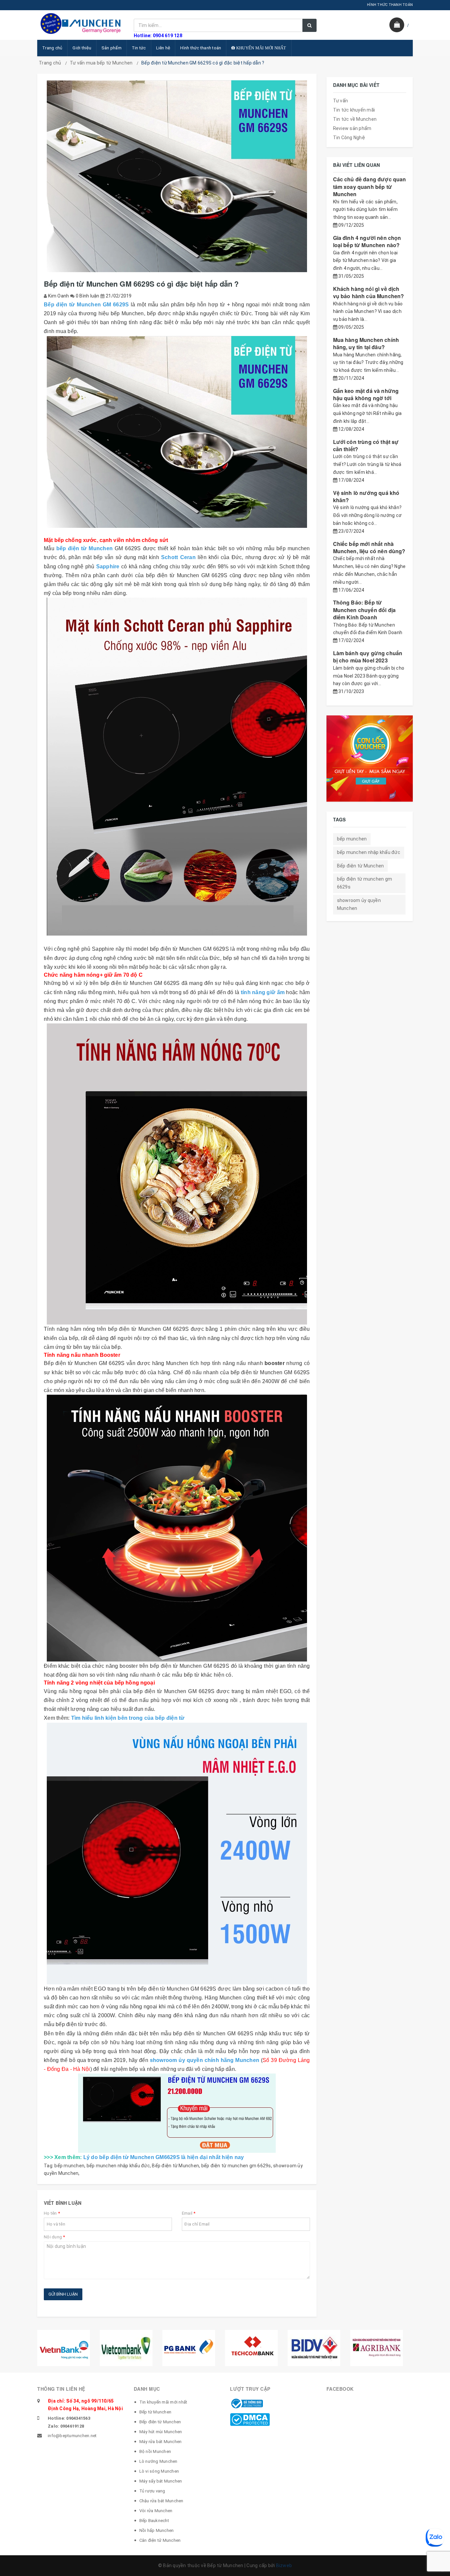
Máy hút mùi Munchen (161, 2432)
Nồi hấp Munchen (157, 2530)
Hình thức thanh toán (201, 48)
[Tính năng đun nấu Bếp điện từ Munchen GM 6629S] (177, 1528)
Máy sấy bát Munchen (161, 2481)
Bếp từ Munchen (155, 2412)
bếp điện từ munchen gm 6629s (236, 2166)
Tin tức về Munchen (355, 119)
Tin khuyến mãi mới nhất (163, 2402)
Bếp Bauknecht (154, 2521)
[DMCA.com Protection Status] (250, 2419)
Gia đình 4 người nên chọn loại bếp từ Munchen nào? (367, 241)
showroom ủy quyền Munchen (359, 904)
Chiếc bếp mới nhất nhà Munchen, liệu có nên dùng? (369, 547)
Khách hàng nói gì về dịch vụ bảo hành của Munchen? (369, 292)
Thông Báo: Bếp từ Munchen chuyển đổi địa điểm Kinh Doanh (365, 610)
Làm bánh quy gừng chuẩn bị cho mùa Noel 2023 (368, 657)
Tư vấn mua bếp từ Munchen (101, 63)
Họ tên (52, 2213)
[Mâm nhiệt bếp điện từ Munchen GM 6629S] (177, 1854)
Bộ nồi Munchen (155, 2451)
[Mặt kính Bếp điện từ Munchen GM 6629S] (177, 767)
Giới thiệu (82, 48)
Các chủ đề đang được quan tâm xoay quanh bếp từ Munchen (370, 187)
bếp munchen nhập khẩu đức (118, 2166)
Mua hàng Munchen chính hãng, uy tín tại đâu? (366, 343)
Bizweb (284, 2565)
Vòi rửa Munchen (156, 2511)
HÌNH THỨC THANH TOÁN (390, 5)
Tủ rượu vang (152, 2491)
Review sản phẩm (352, 128)
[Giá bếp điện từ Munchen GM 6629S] (177, 2113)
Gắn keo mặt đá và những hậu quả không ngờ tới (366, 394)
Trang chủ (52, 48)
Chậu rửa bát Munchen (161, 2501)
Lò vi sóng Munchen (159, 2471)
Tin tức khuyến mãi (354, 110)
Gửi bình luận (63, 2294)
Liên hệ (163, 48)
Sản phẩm (112, 48)
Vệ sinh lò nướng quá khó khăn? (366, 496)
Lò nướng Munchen (158, 2461)
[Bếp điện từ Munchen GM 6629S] (177, 432)
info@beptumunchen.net (72, 2436)
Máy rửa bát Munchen (161, 2442)
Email (189, 2213)
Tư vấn (341, 101)
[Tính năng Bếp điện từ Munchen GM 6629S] (177, 1174)
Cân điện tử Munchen (160, 2540)
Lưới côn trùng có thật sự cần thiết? (366, 445)
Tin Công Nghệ (349, 138)
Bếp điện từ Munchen (175, 2166)
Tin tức (139, 48)
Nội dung (55, 2237)
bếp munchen (69, 2166)
